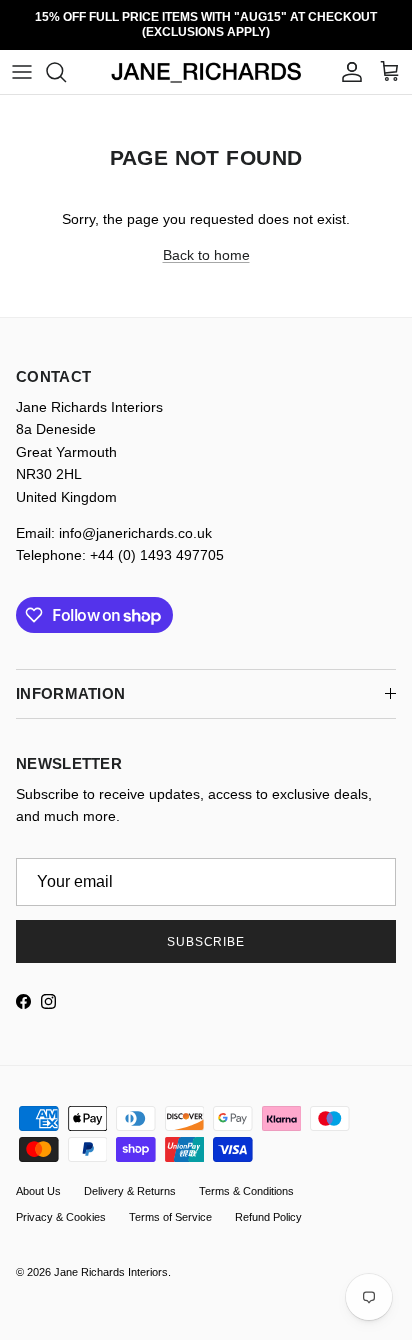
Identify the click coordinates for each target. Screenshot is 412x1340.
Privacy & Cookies (61, 1202)
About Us (38, 1177)
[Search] (66, 58)
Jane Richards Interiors (111, 1258)
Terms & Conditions (246, 1177)
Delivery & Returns (130, 1177)
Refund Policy (268, 1202)
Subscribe (206, 927)
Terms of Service (170, 1202)
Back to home (206, 241)
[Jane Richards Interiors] (206, 58)
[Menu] (22, 58)
